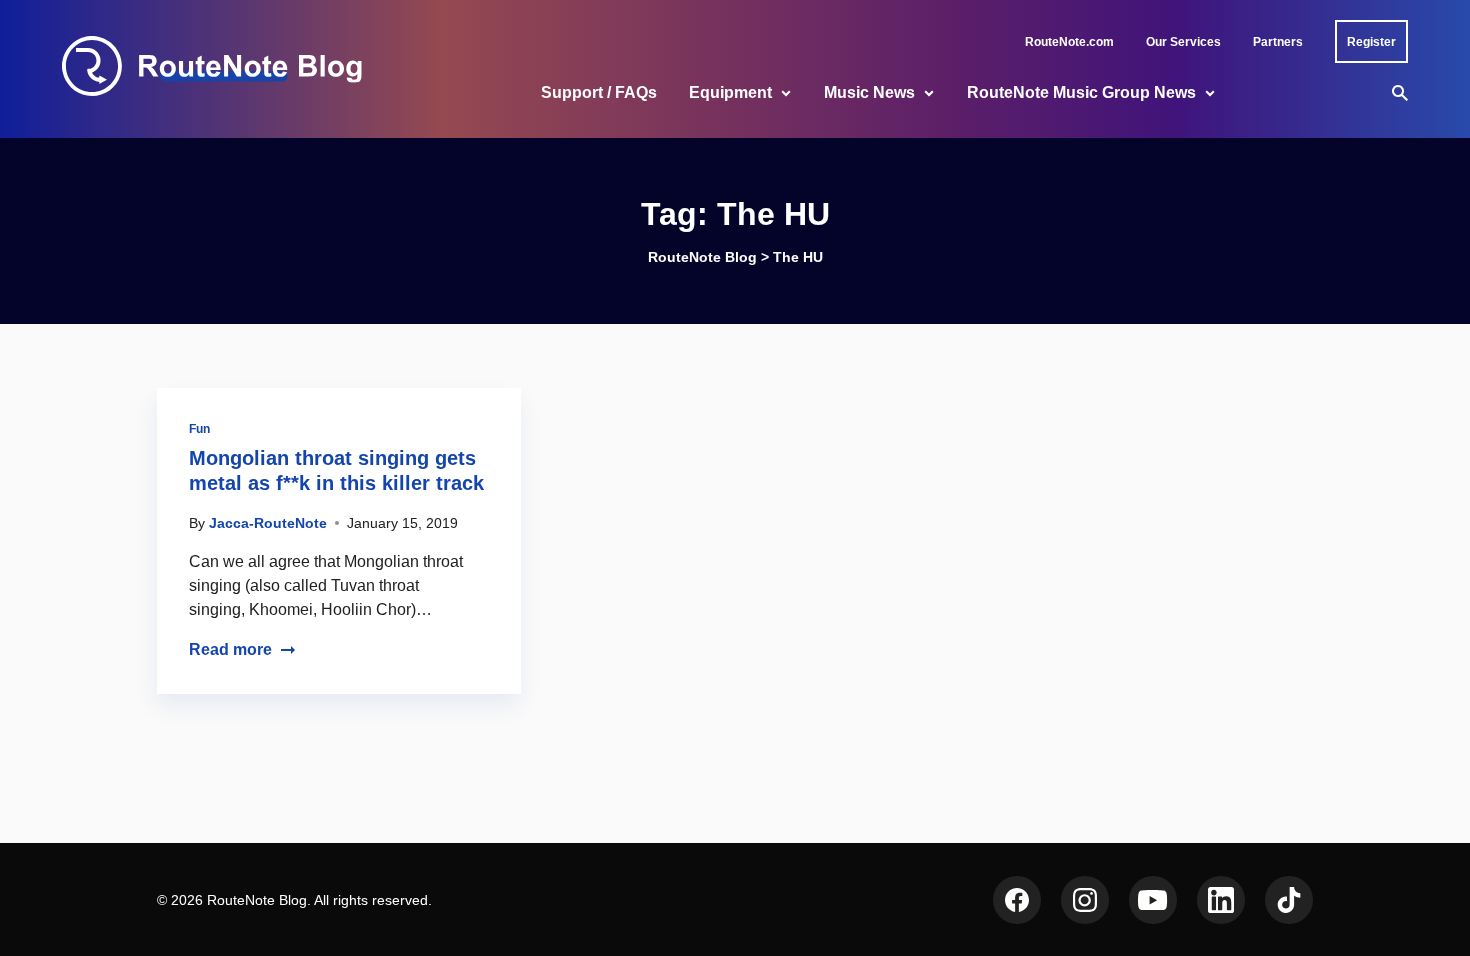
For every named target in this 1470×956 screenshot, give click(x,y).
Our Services (1183, 42)
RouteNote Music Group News (1081, 92)
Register (1371, 42)
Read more (230, 649)
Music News (869, 92)
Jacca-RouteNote (268, 523)
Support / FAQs (599, 92)
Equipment (730, 92)
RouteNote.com (1069, 42)
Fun (199, 429)
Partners (1278, 42)
